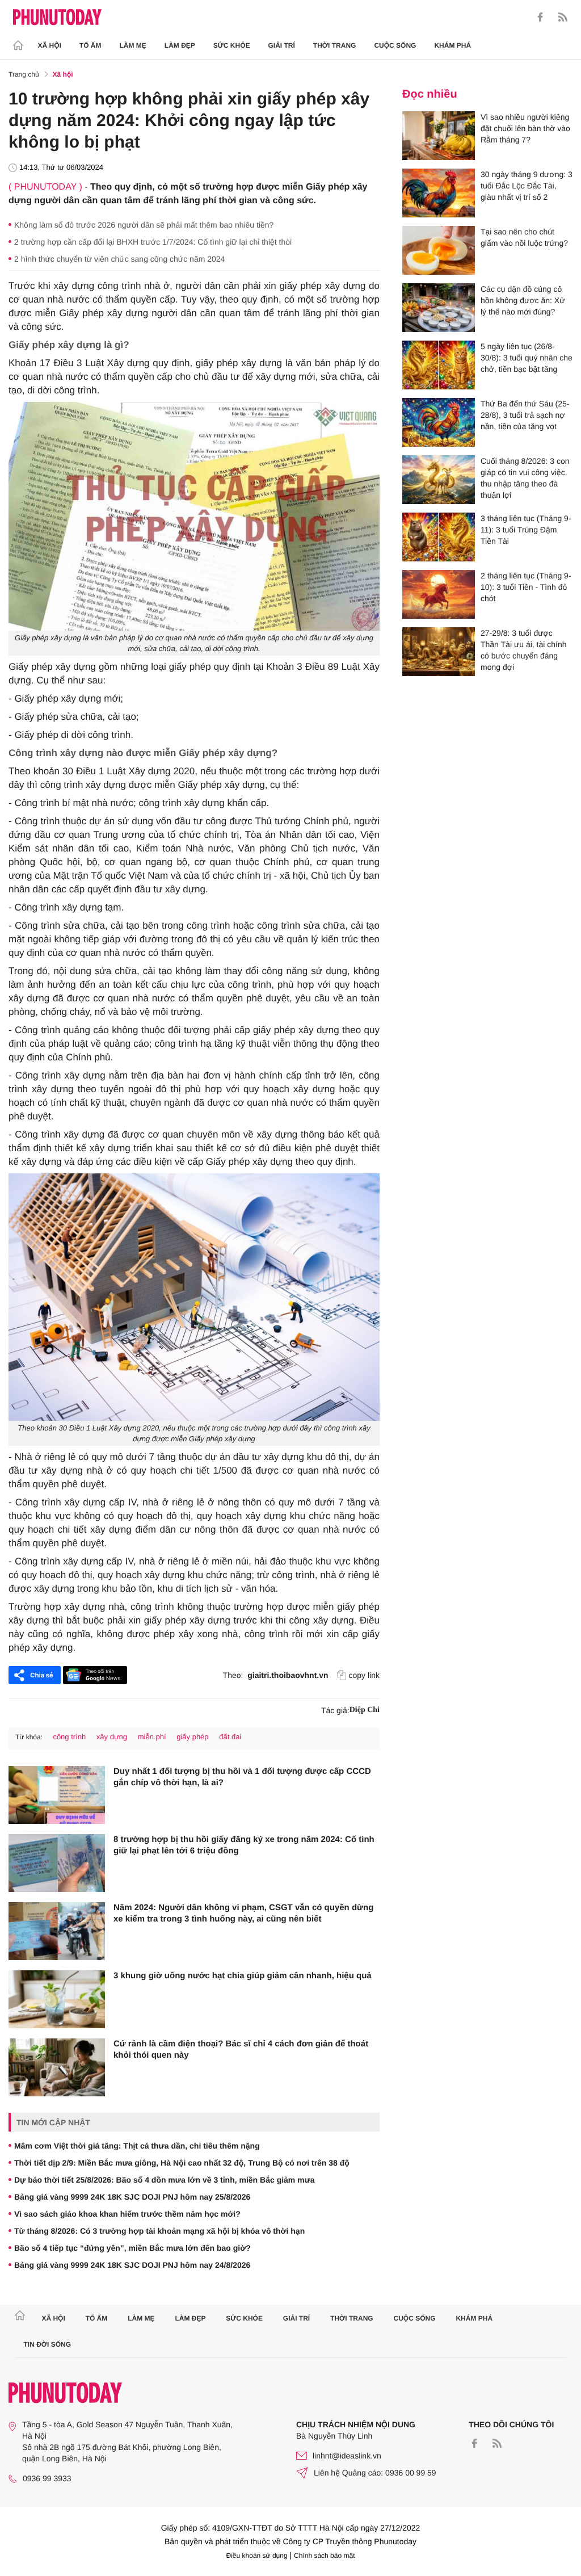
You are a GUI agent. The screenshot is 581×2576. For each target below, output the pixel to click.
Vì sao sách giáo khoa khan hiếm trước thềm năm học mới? (127, 2214)
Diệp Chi (365, 1710)
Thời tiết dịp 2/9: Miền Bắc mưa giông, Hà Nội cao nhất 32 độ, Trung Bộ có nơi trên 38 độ (182, 2163)
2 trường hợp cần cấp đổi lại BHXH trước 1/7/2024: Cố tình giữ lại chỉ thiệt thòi (153, 242)
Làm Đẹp (180, 45)
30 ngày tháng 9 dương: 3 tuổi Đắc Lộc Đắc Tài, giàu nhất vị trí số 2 (527, 186)
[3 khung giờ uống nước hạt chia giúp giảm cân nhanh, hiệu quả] (57, 1999)
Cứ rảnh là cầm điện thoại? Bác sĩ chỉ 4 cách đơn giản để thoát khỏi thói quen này (241, 2050)
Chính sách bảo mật (324, 2556)
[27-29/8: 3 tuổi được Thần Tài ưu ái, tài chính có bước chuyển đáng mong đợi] (439, 652)
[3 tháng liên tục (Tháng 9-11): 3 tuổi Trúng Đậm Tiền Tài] (439, 537)
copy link (364, 1675)
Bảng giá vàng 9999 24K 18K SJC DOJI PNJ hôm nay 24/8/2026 (132, 2265)
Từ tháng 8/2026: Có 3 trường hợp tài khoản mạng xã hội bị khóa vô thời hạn (159, 2231)
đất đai (230, 1737)
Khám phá (452, 45)
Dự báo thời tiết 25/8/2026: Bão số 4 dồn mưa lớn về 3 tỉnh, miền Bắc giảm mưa (165, 2180)
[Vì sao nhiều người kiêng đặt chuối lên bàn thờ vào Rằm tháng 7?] (439, 136)
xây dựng (112, 1737)
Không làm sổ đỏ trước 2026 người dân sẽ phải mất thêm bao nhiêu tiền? (144, 225)
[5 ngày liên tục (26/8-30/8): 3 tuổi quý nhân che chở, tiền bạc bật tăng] (439, 365)
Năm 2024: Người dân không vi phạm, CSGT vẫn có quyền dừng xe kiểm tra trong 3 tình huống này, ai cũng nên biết (243, 1913)
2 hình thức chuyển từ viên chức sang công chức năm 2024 (119, 259)
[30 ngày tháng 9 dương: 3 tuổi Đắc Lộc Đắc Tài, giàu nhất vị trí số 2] (439, 193)
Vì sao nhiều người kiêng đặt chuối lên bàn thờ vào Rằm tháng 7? (525, 128)
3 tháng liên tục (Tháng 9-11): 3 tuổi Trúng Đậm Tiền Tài (526, 530)
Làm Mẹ (133, 45)
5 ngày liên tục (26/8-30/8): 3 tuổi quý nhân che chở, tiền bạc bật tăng (527, 358)
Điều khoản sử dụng (257, 2556)
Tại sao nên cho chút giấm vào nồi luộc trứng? (524, 237)
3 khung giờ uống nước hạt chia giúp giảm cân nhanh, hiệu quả (243, 1976)
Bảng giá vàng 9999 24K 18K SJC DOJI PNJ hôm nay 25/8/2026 (132, 2197)
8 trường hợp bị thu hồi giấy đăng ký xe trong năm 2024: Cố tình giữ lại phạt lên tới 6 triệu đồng (244, 1845)
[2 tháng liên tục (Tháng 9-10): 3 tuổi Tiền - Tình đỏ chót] (439, 594)
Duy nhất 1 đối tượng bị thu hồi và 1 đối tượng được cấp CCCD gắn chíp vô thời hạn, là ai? (242, 1777)
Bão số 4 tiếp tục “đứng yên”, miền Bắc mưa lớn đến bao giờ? (132, 2248)
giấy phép (192, 1737)
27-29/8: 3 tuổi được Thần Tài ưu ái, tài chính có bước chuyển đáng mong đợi (524, 650)
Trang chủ (24, 74)
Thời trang (335, 45)
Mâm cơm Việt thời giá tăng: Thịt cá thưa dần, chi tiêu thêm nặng (137, 2146)
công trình (69, 1737)
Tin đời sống (48, 2344)
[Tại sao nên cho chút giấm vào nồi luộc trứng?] (439, 250)
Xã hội (50, 45)
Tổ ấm (90, 45)
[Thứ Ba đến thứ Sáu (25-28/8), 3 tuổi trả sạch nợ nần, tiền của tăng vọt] (439, 422)
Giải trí (281, 45)
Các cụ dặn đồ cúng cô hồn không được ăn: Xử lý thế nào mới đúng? (523, 300)
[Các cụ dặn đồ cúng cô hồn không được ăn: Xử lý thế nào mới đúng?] (439, 308)
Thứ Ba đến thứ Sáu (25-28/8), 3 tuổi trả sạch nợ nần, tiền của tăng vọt (525, 415)
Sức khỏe (232, 45)
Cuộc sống (395, 45)
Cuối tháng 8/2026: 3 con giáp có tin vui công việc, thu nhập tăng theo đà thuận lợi (525, 478)
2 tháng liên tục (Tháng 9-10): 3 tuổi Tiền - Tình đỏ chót (526, 587)
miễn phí (152, 1737)
